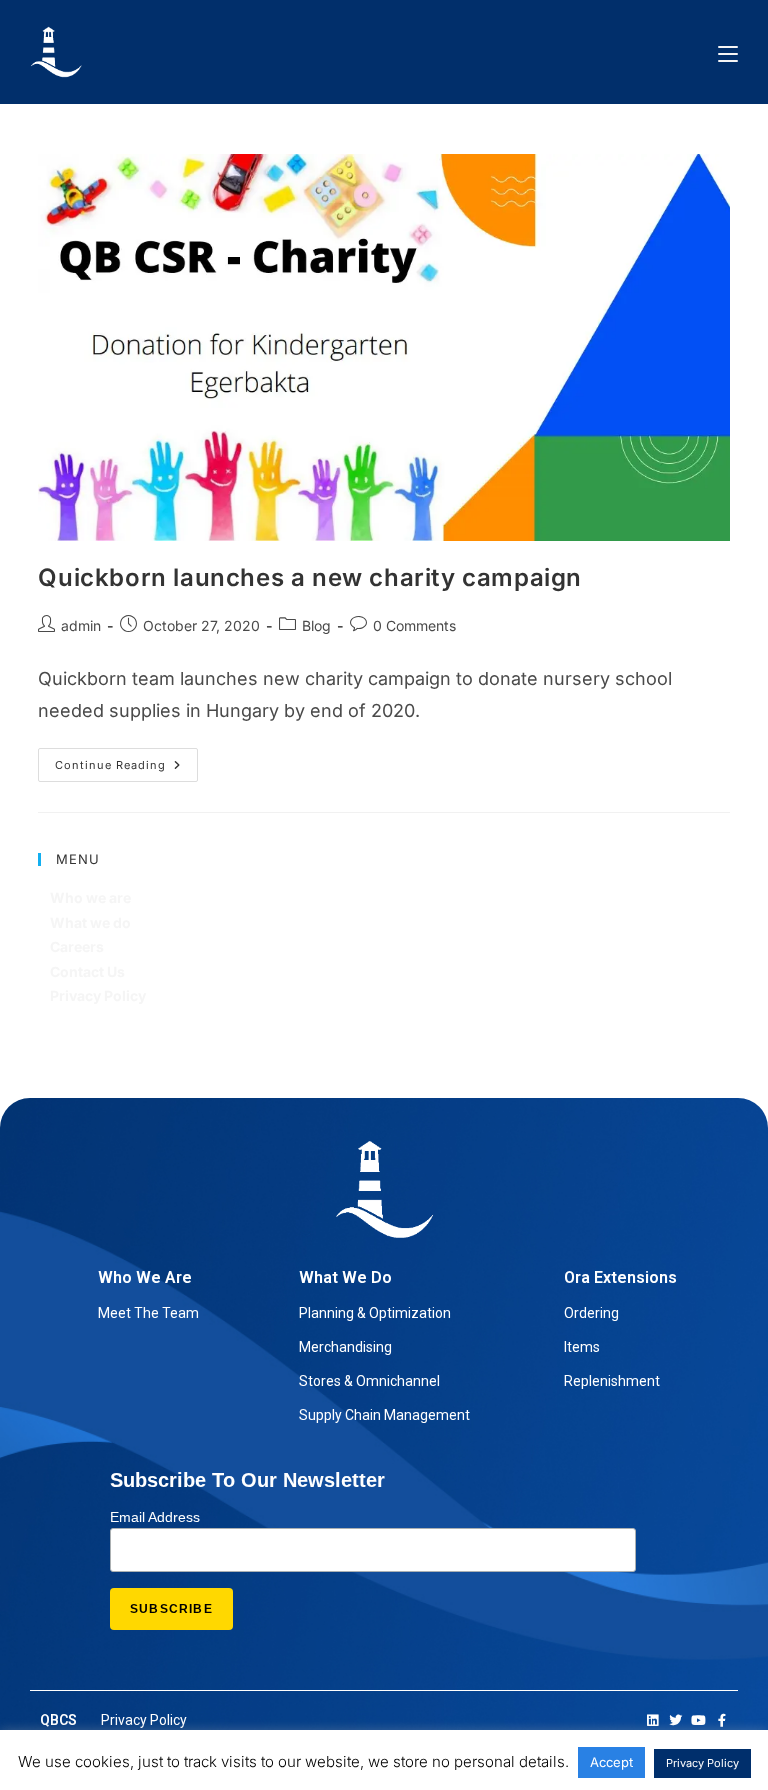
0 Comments (414, 625)
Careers (77, 946)
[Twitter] (675, 1720)
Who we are (90, 897)
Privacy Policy (98, 995)
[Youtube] (698, 1720)
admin (81, 625)
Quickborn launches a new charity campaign (310, 577)
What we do (90, 922)
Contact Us (87, 971)
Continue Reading (126, 760)
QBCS (58, 1720)
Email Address (155, 1517)
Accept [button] (611, 1762)
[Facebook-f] (721, 1720)
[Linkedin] (652, 1720)
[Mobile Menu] (728, 52)
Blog (316, 625)
